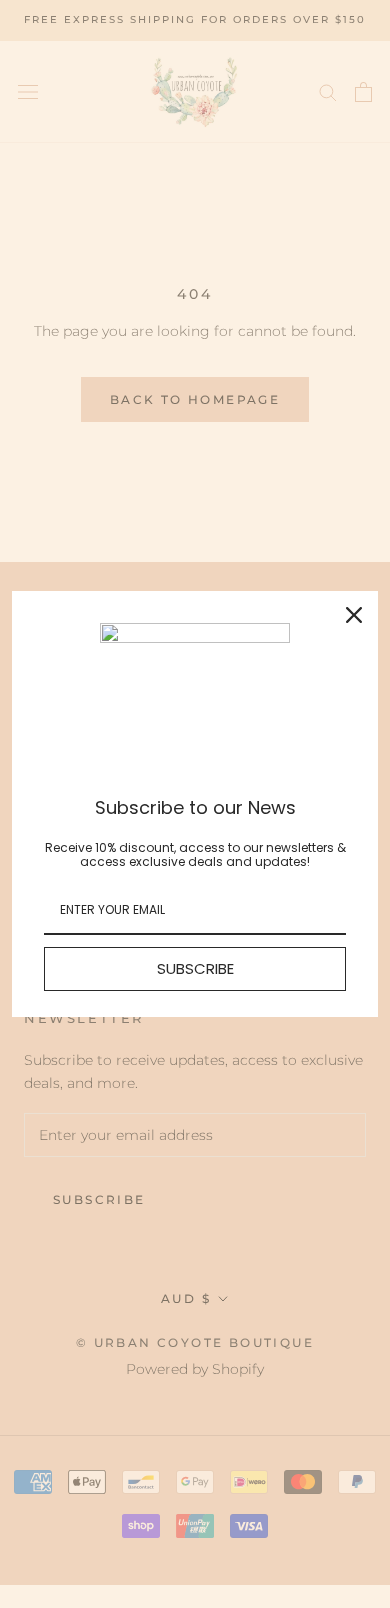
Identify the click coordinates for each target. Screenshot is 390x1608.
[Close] (354, 615)
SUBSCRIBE (195, 968)
